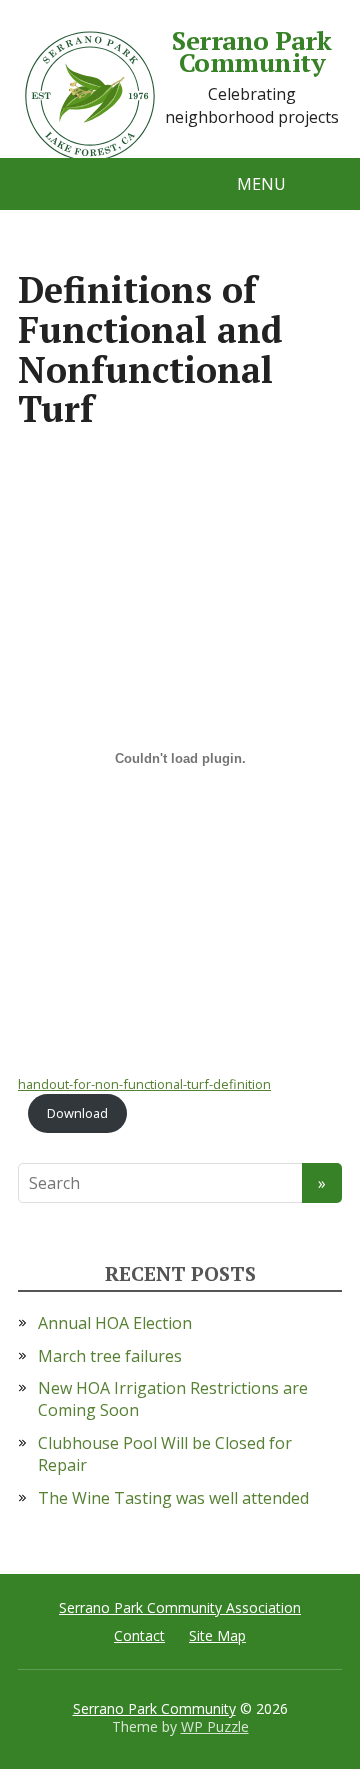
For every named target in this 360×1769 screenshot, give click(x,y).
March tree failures (110, 1356)
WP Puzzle (215, 1726)
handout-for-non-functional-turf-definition (144, 1084)
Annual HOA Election (115, 1323)
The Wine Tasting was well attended (173, 1498)
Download (77, 1113)
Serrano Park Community (252, 51)
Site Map (217, 1635)
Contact (139, 1635)
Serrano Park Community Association (180, 1607)
